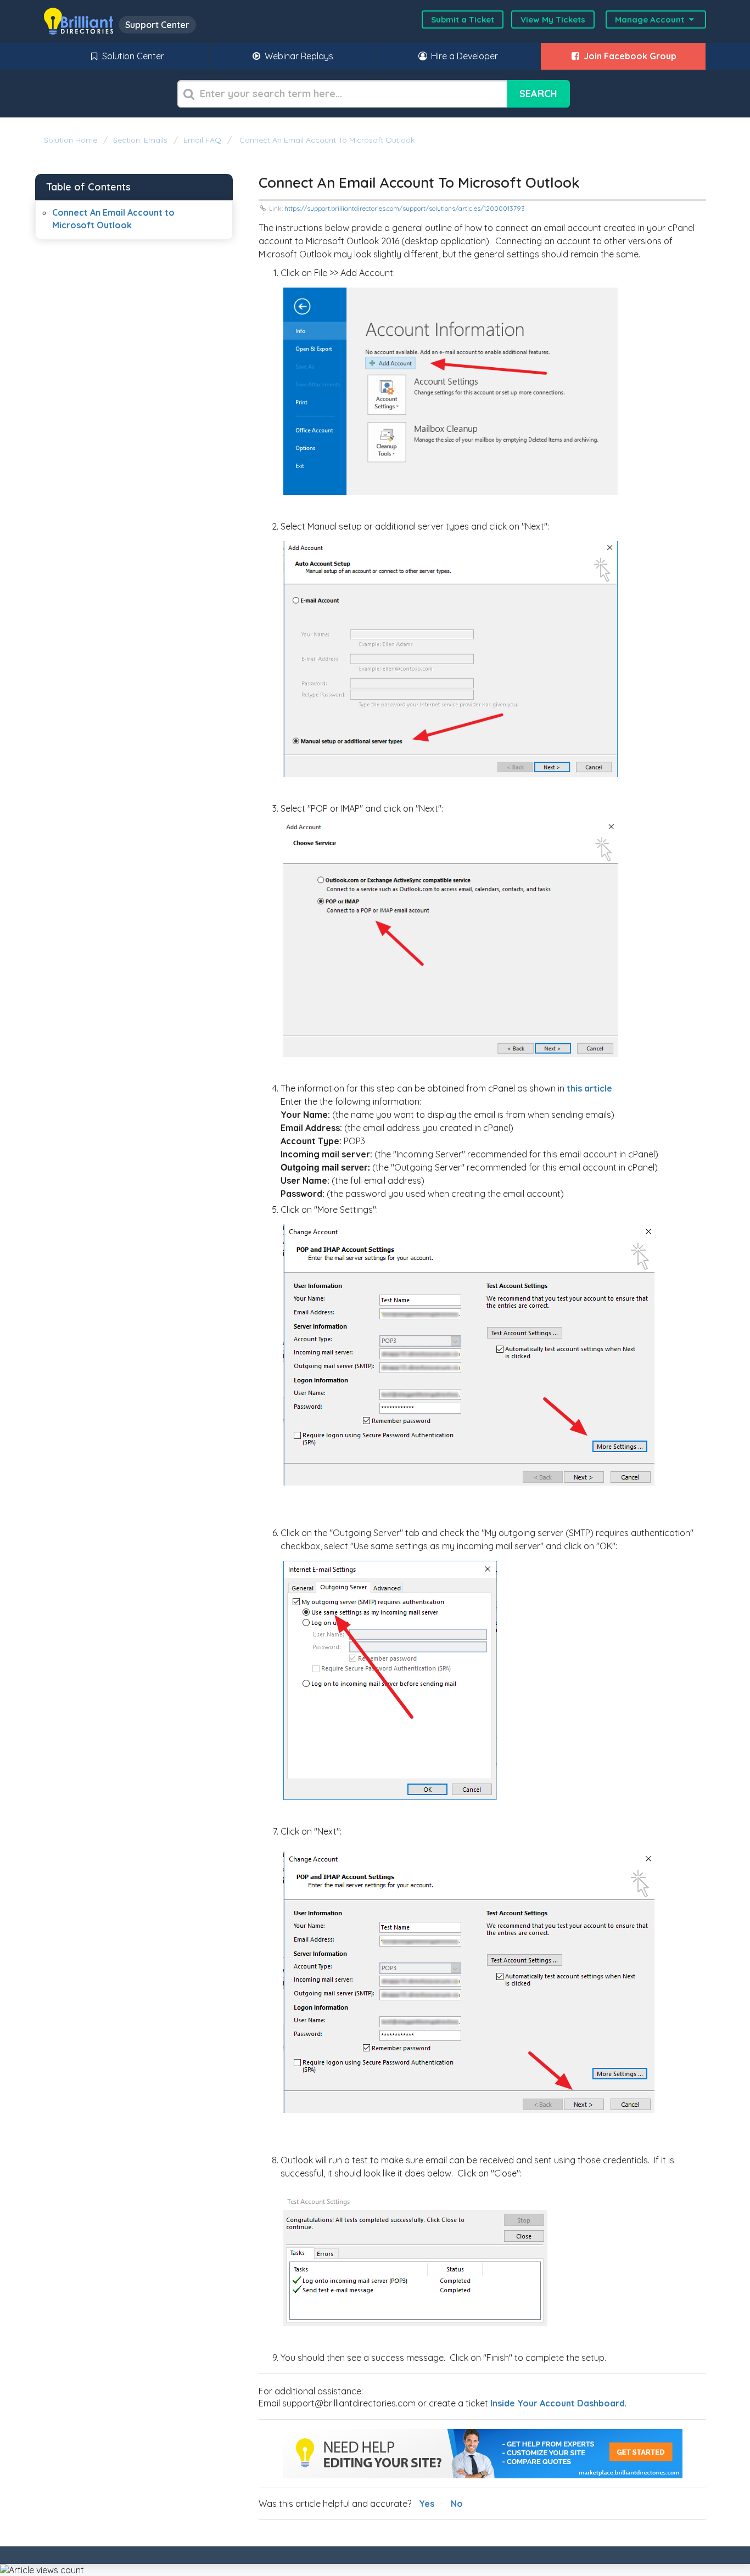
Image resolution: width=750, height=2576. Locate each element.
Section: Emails (140, 140)
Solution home (72, 140)
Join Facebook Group (629, 56)
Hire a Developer (463, 56)
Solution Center (132, 56)
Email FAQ (202, 140)
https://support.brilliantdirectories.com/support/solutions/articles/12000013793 (405, 208)
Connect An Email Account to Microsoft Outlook (326, 140)
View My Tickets (553, 19)
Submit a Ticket (463, 19)
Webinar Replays (298, 56)
